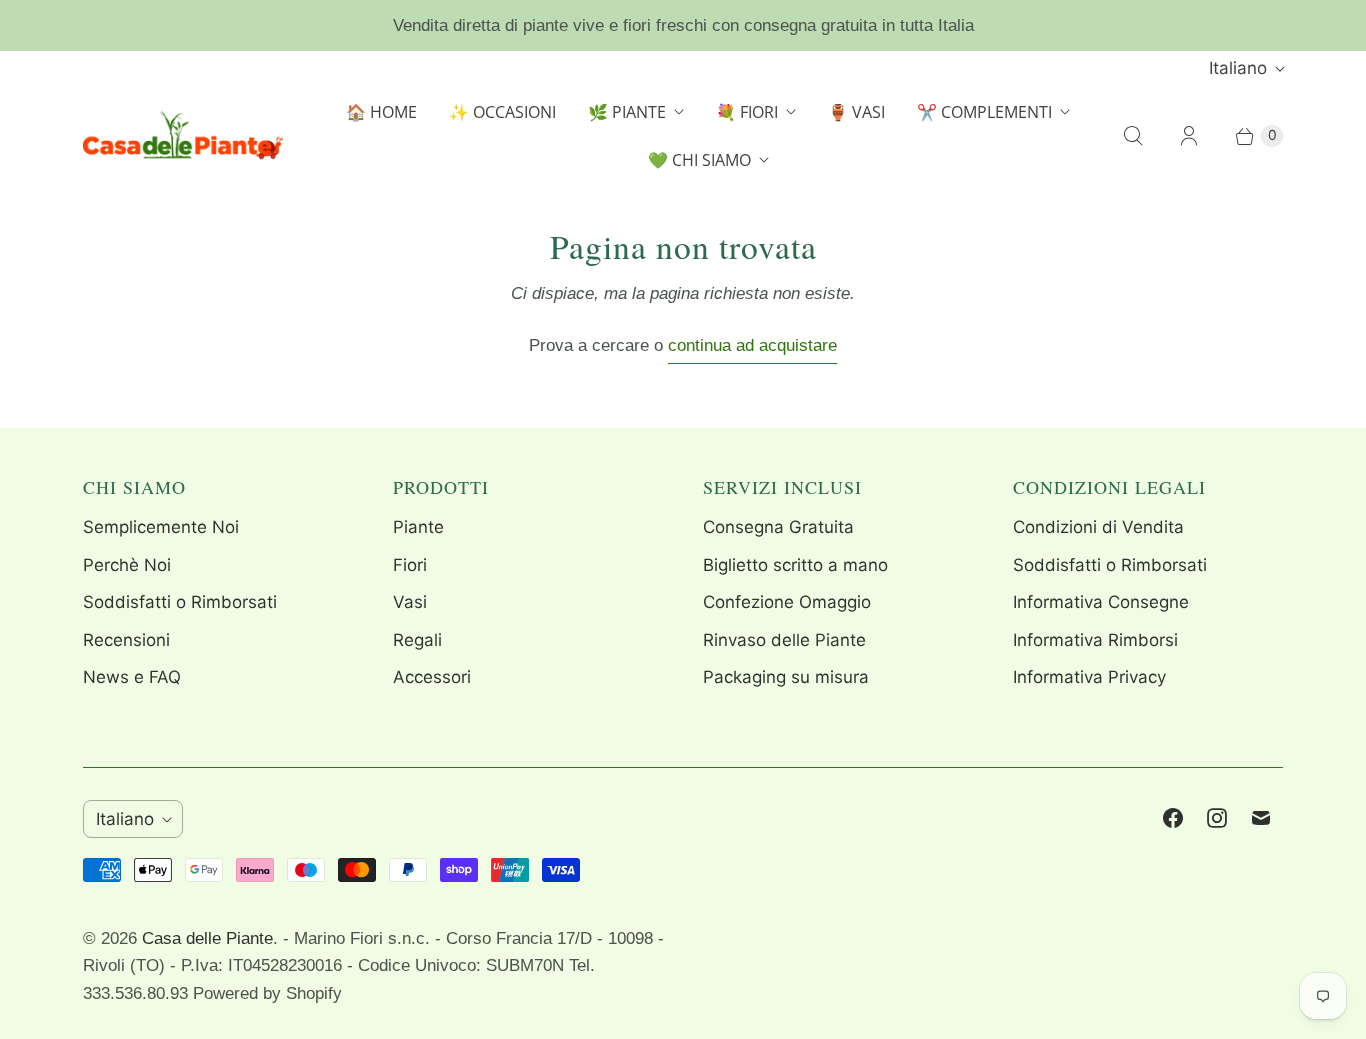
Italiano (1238, 68)
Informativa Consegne (1101, 602)
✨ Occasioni (502, 112)
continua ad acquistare (752, 345)
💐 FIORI (747, 112)
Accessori (432, 677)
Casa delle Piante (207, 938)
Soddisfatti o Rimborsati (180, 602)
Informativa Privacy (1089, 677)
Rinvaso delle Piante (784, 640)
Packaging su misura (786, 677)
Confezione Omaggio (787, 602)
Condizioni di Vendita (1098, 527)
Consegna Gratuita (778, 527)
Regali (417, 640)
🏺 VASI (856, 112)
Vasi (410, 602)
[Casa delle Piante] (183, 135)
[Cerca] (1133, 136)
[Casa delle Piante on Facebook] (1173, 818)
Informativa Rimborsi (1095, 640)
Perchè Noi (127, 565)
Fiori (410, 565)
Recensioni (126, 640)
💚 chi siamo (699, 160)
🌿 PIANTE (627, 112)
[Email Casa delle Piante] (1261, 818)
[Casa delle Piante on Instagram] (1217, 818)
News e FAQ (132, 677)
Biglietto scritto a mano (795, 565)
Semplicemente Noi (161, 527)
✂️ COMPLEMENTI (984, 112)
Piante (418, 527)
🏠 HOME (381, 112)
